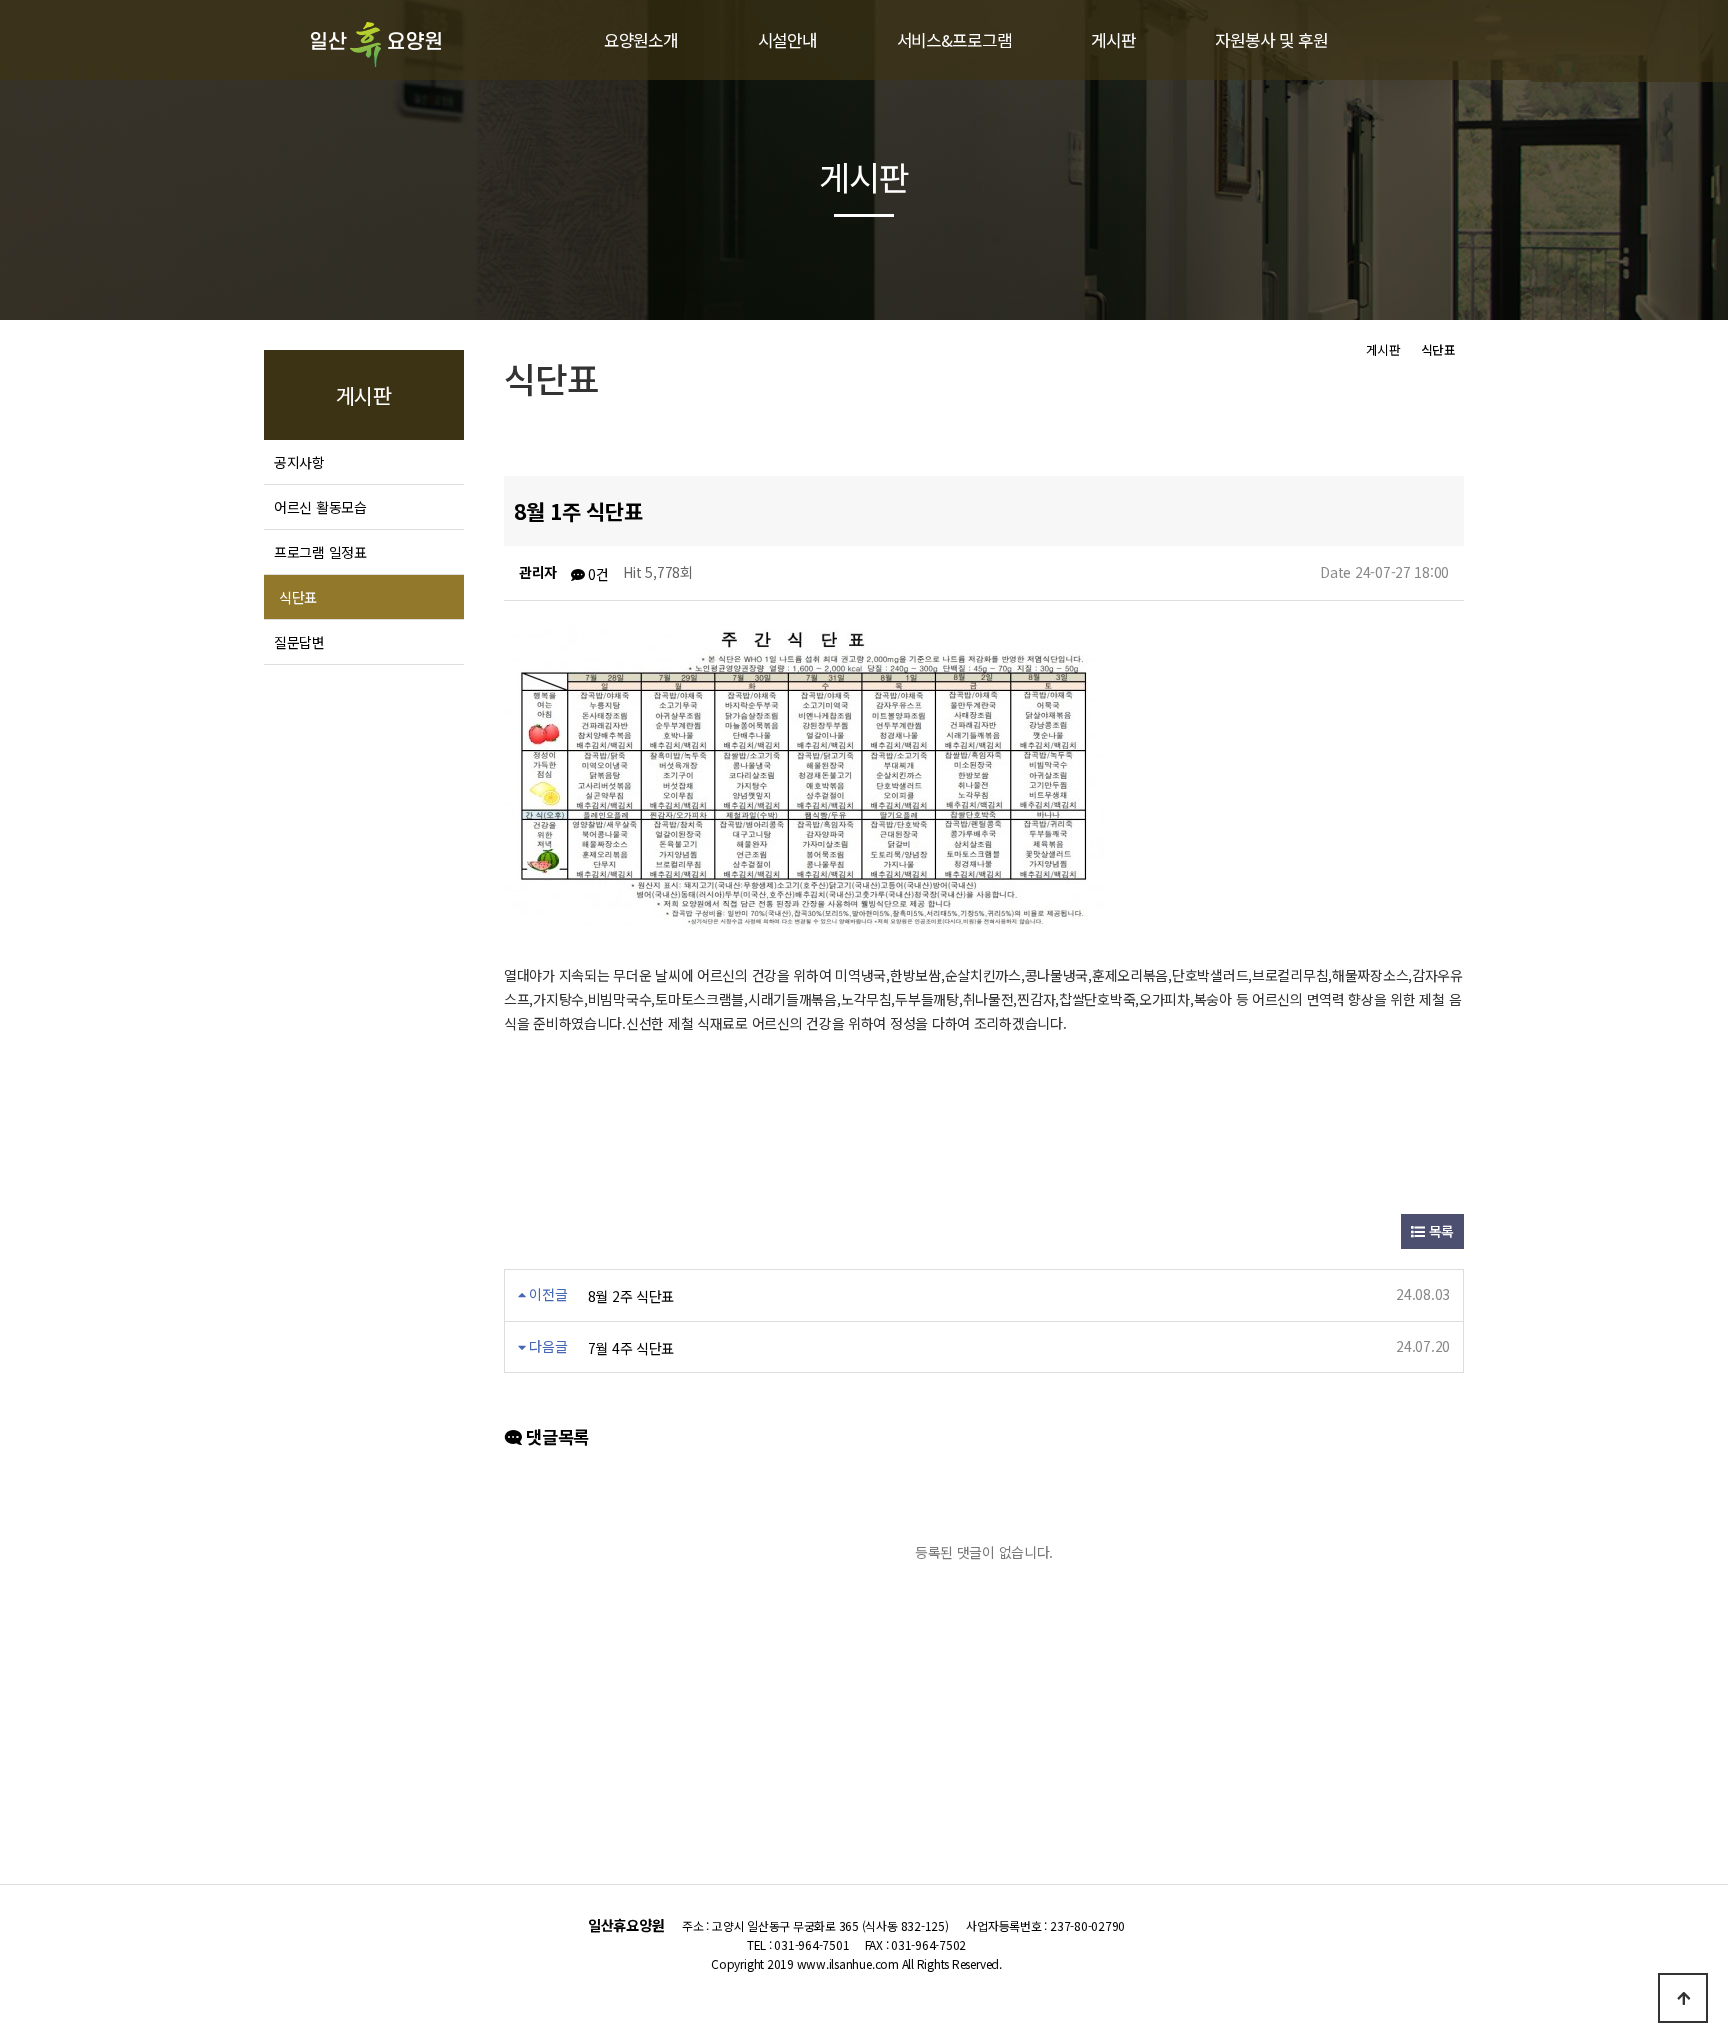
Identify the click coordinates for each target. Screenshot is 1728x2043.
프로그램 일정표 (320, 552)
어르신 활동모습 (320, 507)
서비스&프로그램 (954, 40)
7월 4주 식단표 (631, 1348)
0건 (597, 574)
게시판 (1113, 40)
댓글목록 (555, 1436)
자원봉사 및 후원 (1271, 40)
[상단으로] (1683, 1998)
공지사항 (299, 462)
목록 (1439, 1231)
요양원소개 (641, 40)
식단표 (298, 597)
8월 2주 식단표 (631, 1296)
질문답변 (299, 642)
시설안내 (787, 40)
